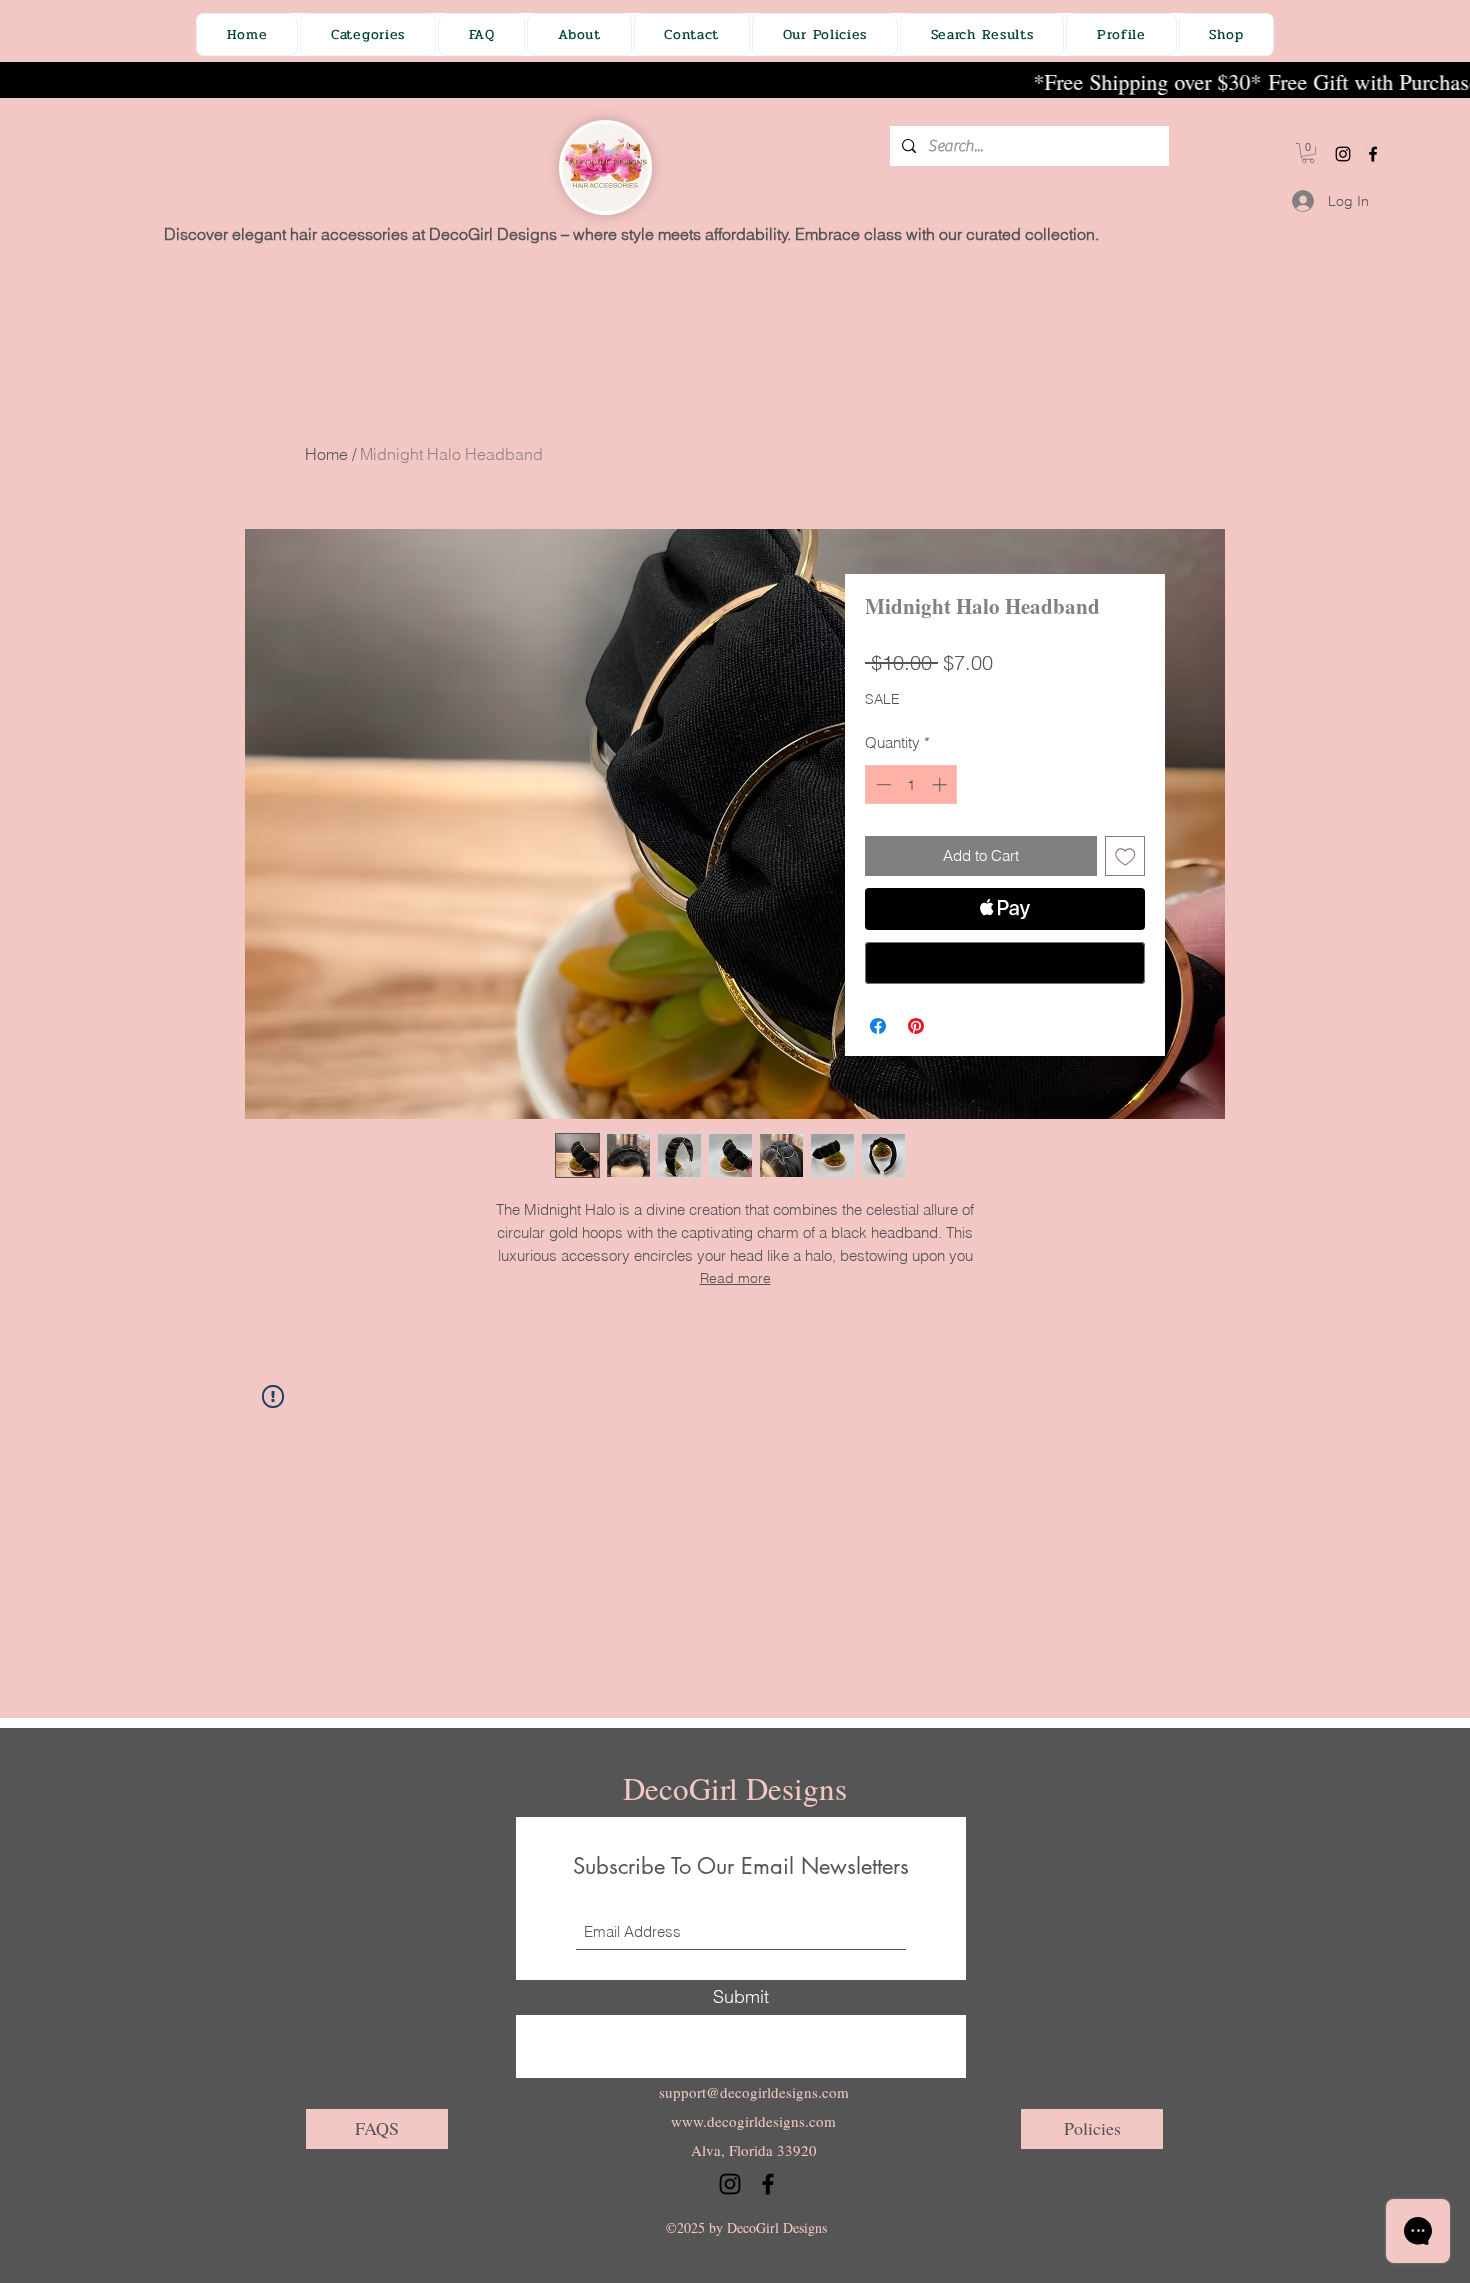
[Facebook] (1373, 154)
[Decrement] (881, 784)
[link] (1308, 153)
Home (326, 454)
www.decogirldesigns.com (753, 2121)
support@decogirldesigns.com (754, 2092)
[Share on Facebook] (878, 1026)
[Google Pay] (1005, 963)
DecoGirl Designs (735, 1788)
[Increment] (941, 784)
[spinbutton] (911, 784)
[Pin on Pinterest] (916, 1026)
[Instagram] (1343, 154)
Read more (735, 1278)
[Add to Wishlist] (1125, 856)
